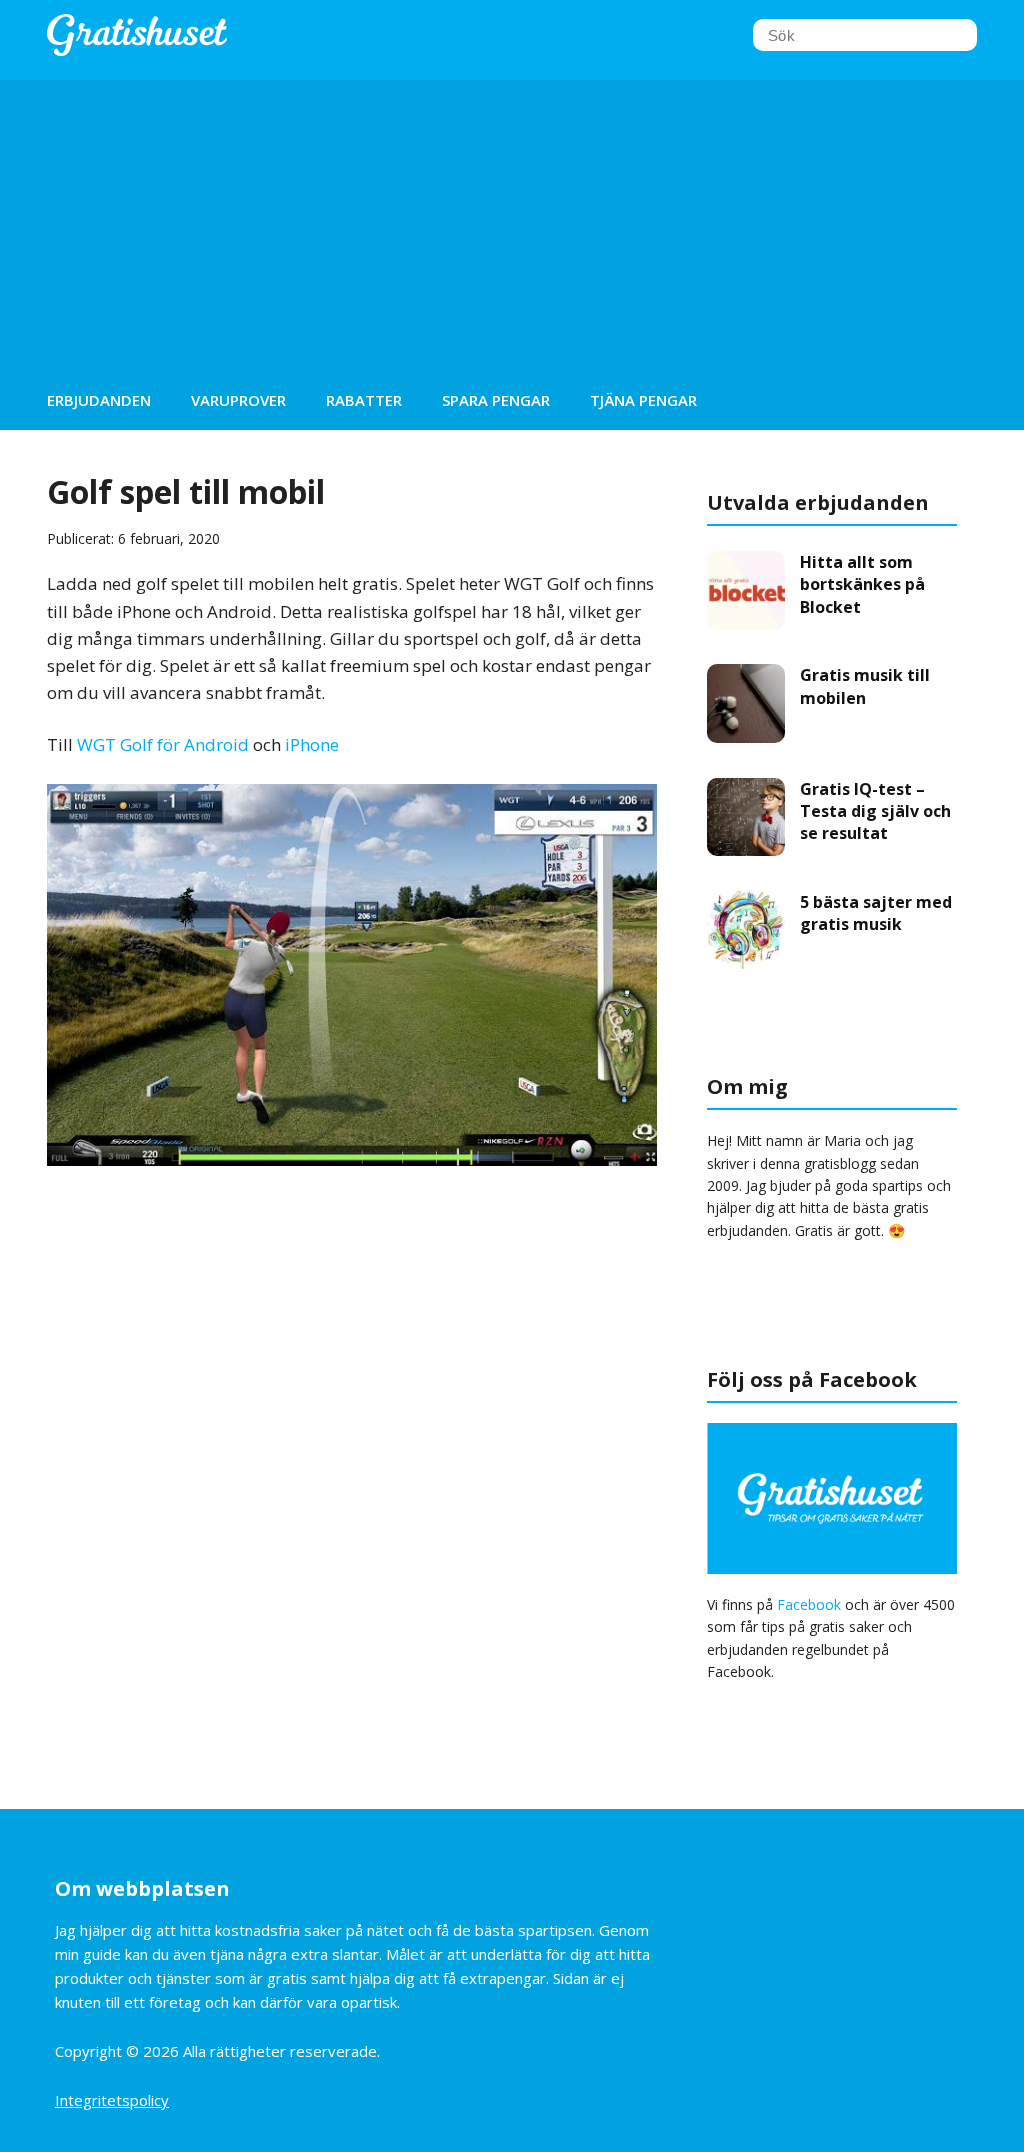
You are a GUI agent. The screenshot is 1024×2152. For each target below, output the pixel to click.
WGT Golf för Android (163, 744)
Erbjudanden (99, 400)
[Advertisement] (512, 220)
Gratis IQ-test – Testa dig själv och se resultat (875, 811)
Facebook (809, 1604)
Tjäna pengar (643, 400)
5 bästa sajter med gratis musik (876, 913)
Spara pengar (496, 400)
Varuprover (238, 400)
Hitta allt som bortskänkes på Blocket (862, 584)
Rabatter (364, 400)
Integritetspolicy (112, 2100)
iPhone (312, 744)
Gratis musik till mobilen (865, 686)
